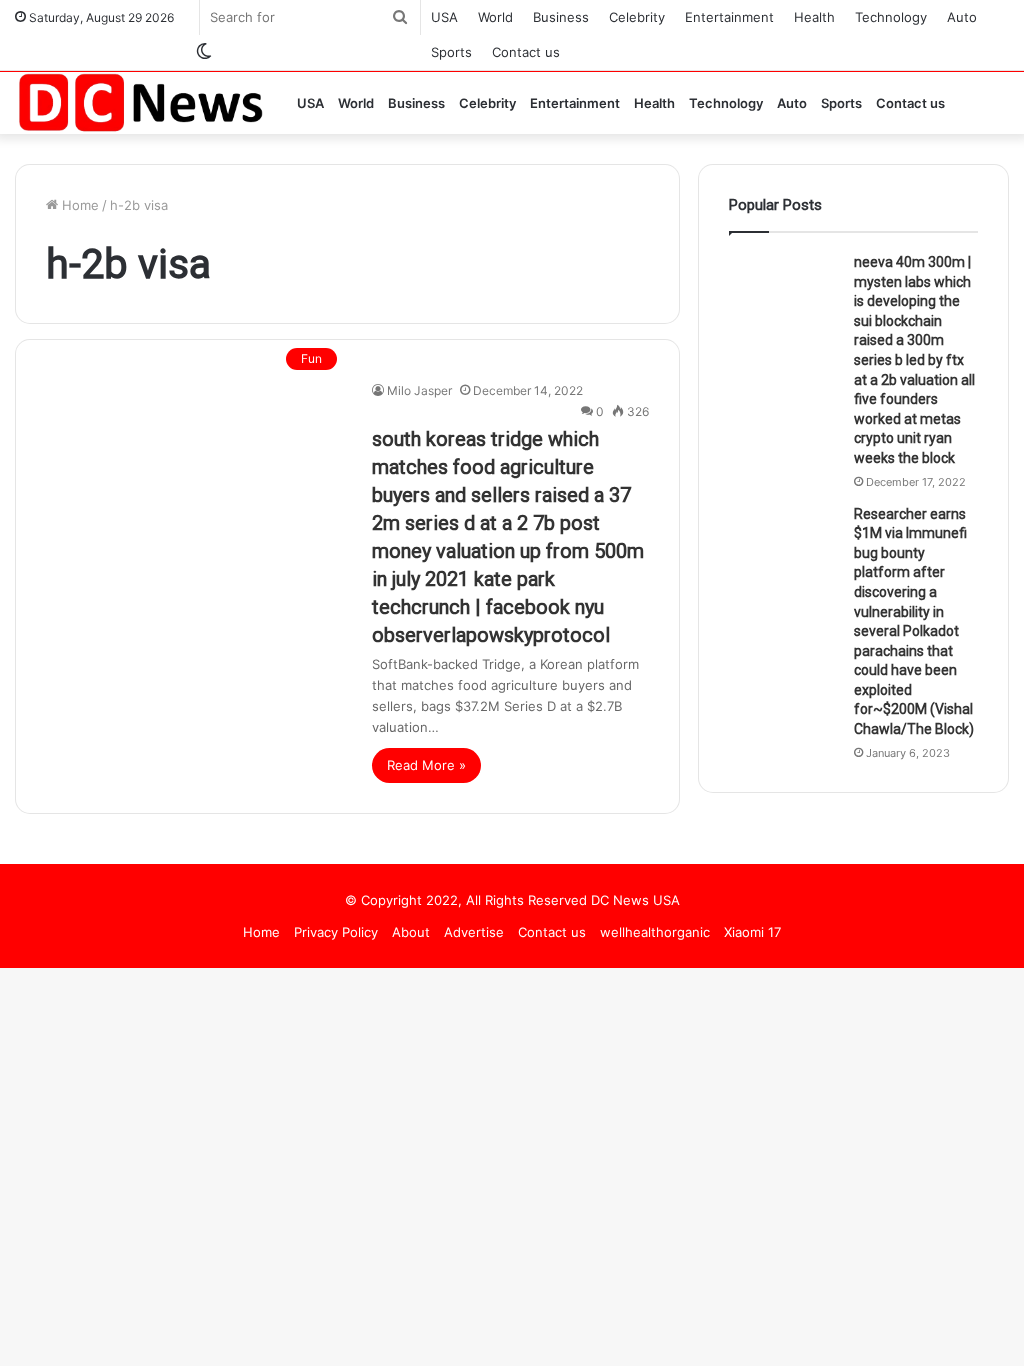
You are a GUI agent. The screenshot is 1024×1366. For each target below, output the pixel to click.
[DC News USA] (140, 102)
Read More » (426, 765)
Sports (451, 52)
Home (78, 205)
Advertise (474, 932)
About (411, 932)
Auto (962, 17)
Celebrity (637, 17)
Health (814, 17)
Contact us (526, 52)
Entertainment (729, 17)
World (495, 17)
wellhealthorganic (655, 932)
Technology (891, 17)
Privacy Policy (336, 932)
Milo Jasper (419, 390)
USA (444, 17)
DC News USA (635, 900)
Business (561, 17)
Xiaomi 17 (752, 932)
